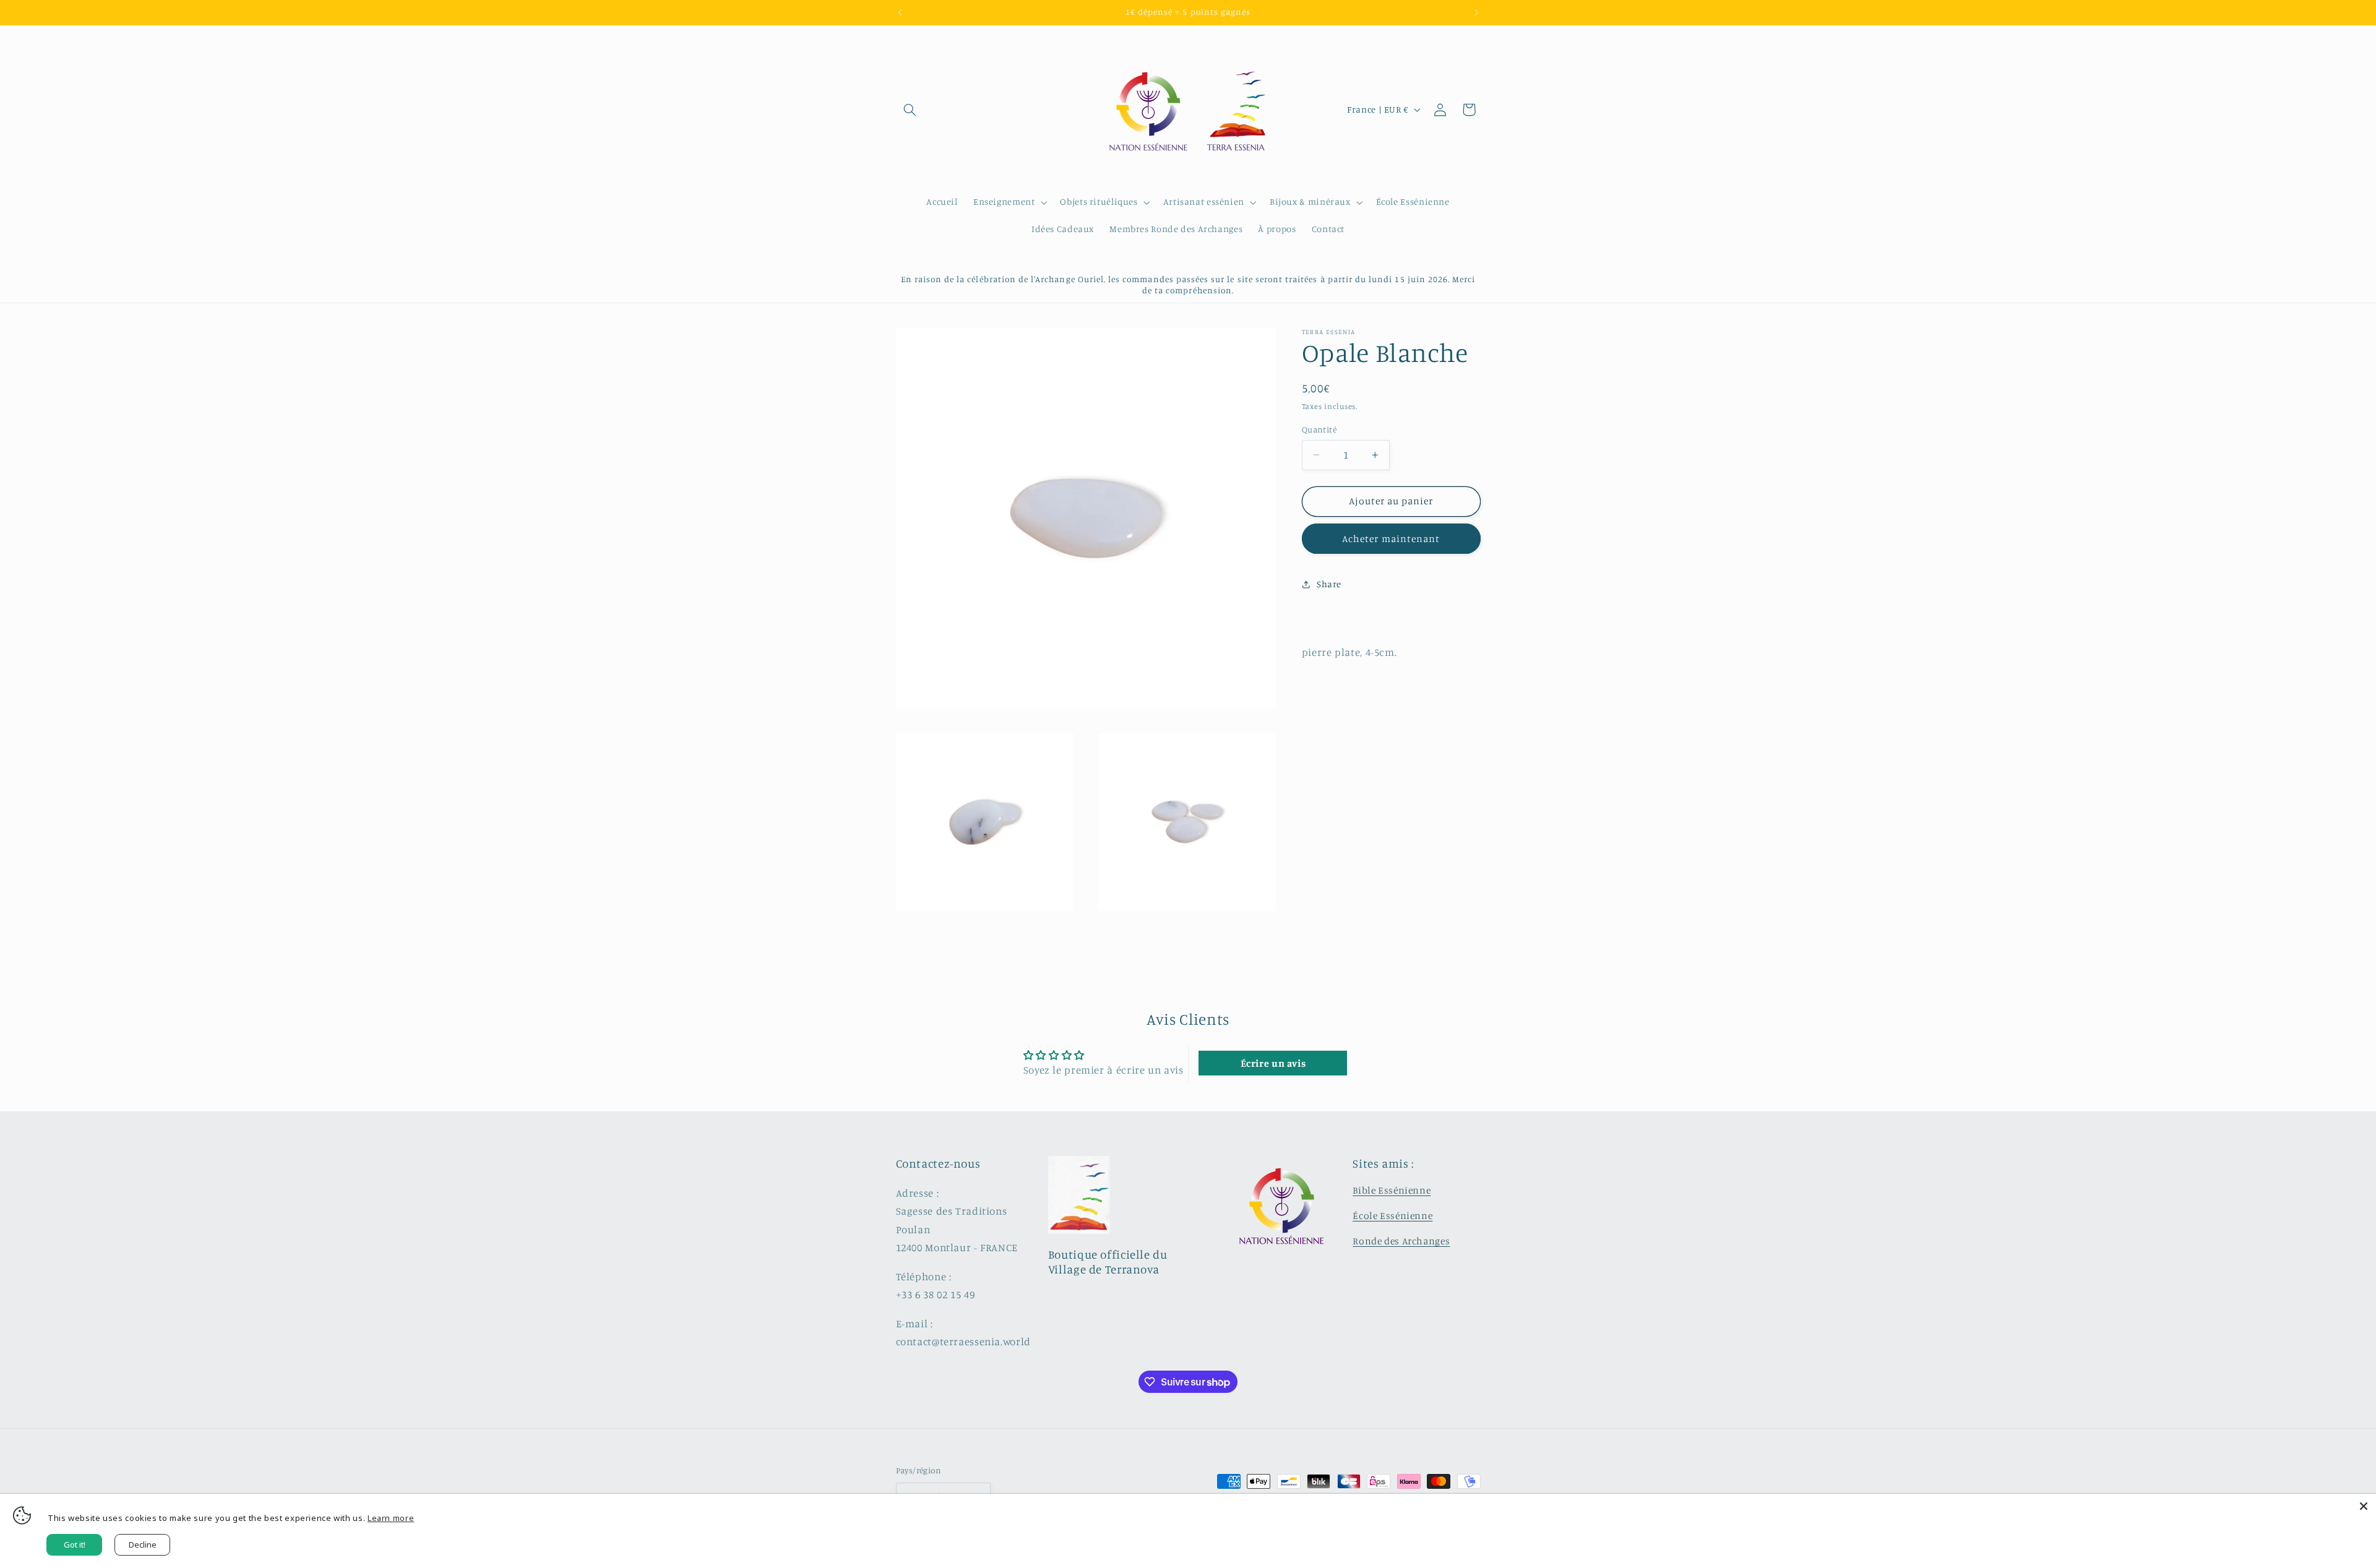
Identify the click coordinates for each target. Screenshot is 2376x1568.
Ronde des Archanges (1401, 1241)
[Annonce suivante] (1476, 12)
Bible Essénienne (1392, 1190)
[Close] (2364, 1506)
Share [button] (1329, 584)
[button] (910, 110)
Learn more (391, 1518)
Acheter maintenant (1391, 539)
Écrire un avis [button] (1273, 1063)
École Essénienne (1392, 1216)
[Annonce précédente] (900, 12)
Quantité (1319, 429)
